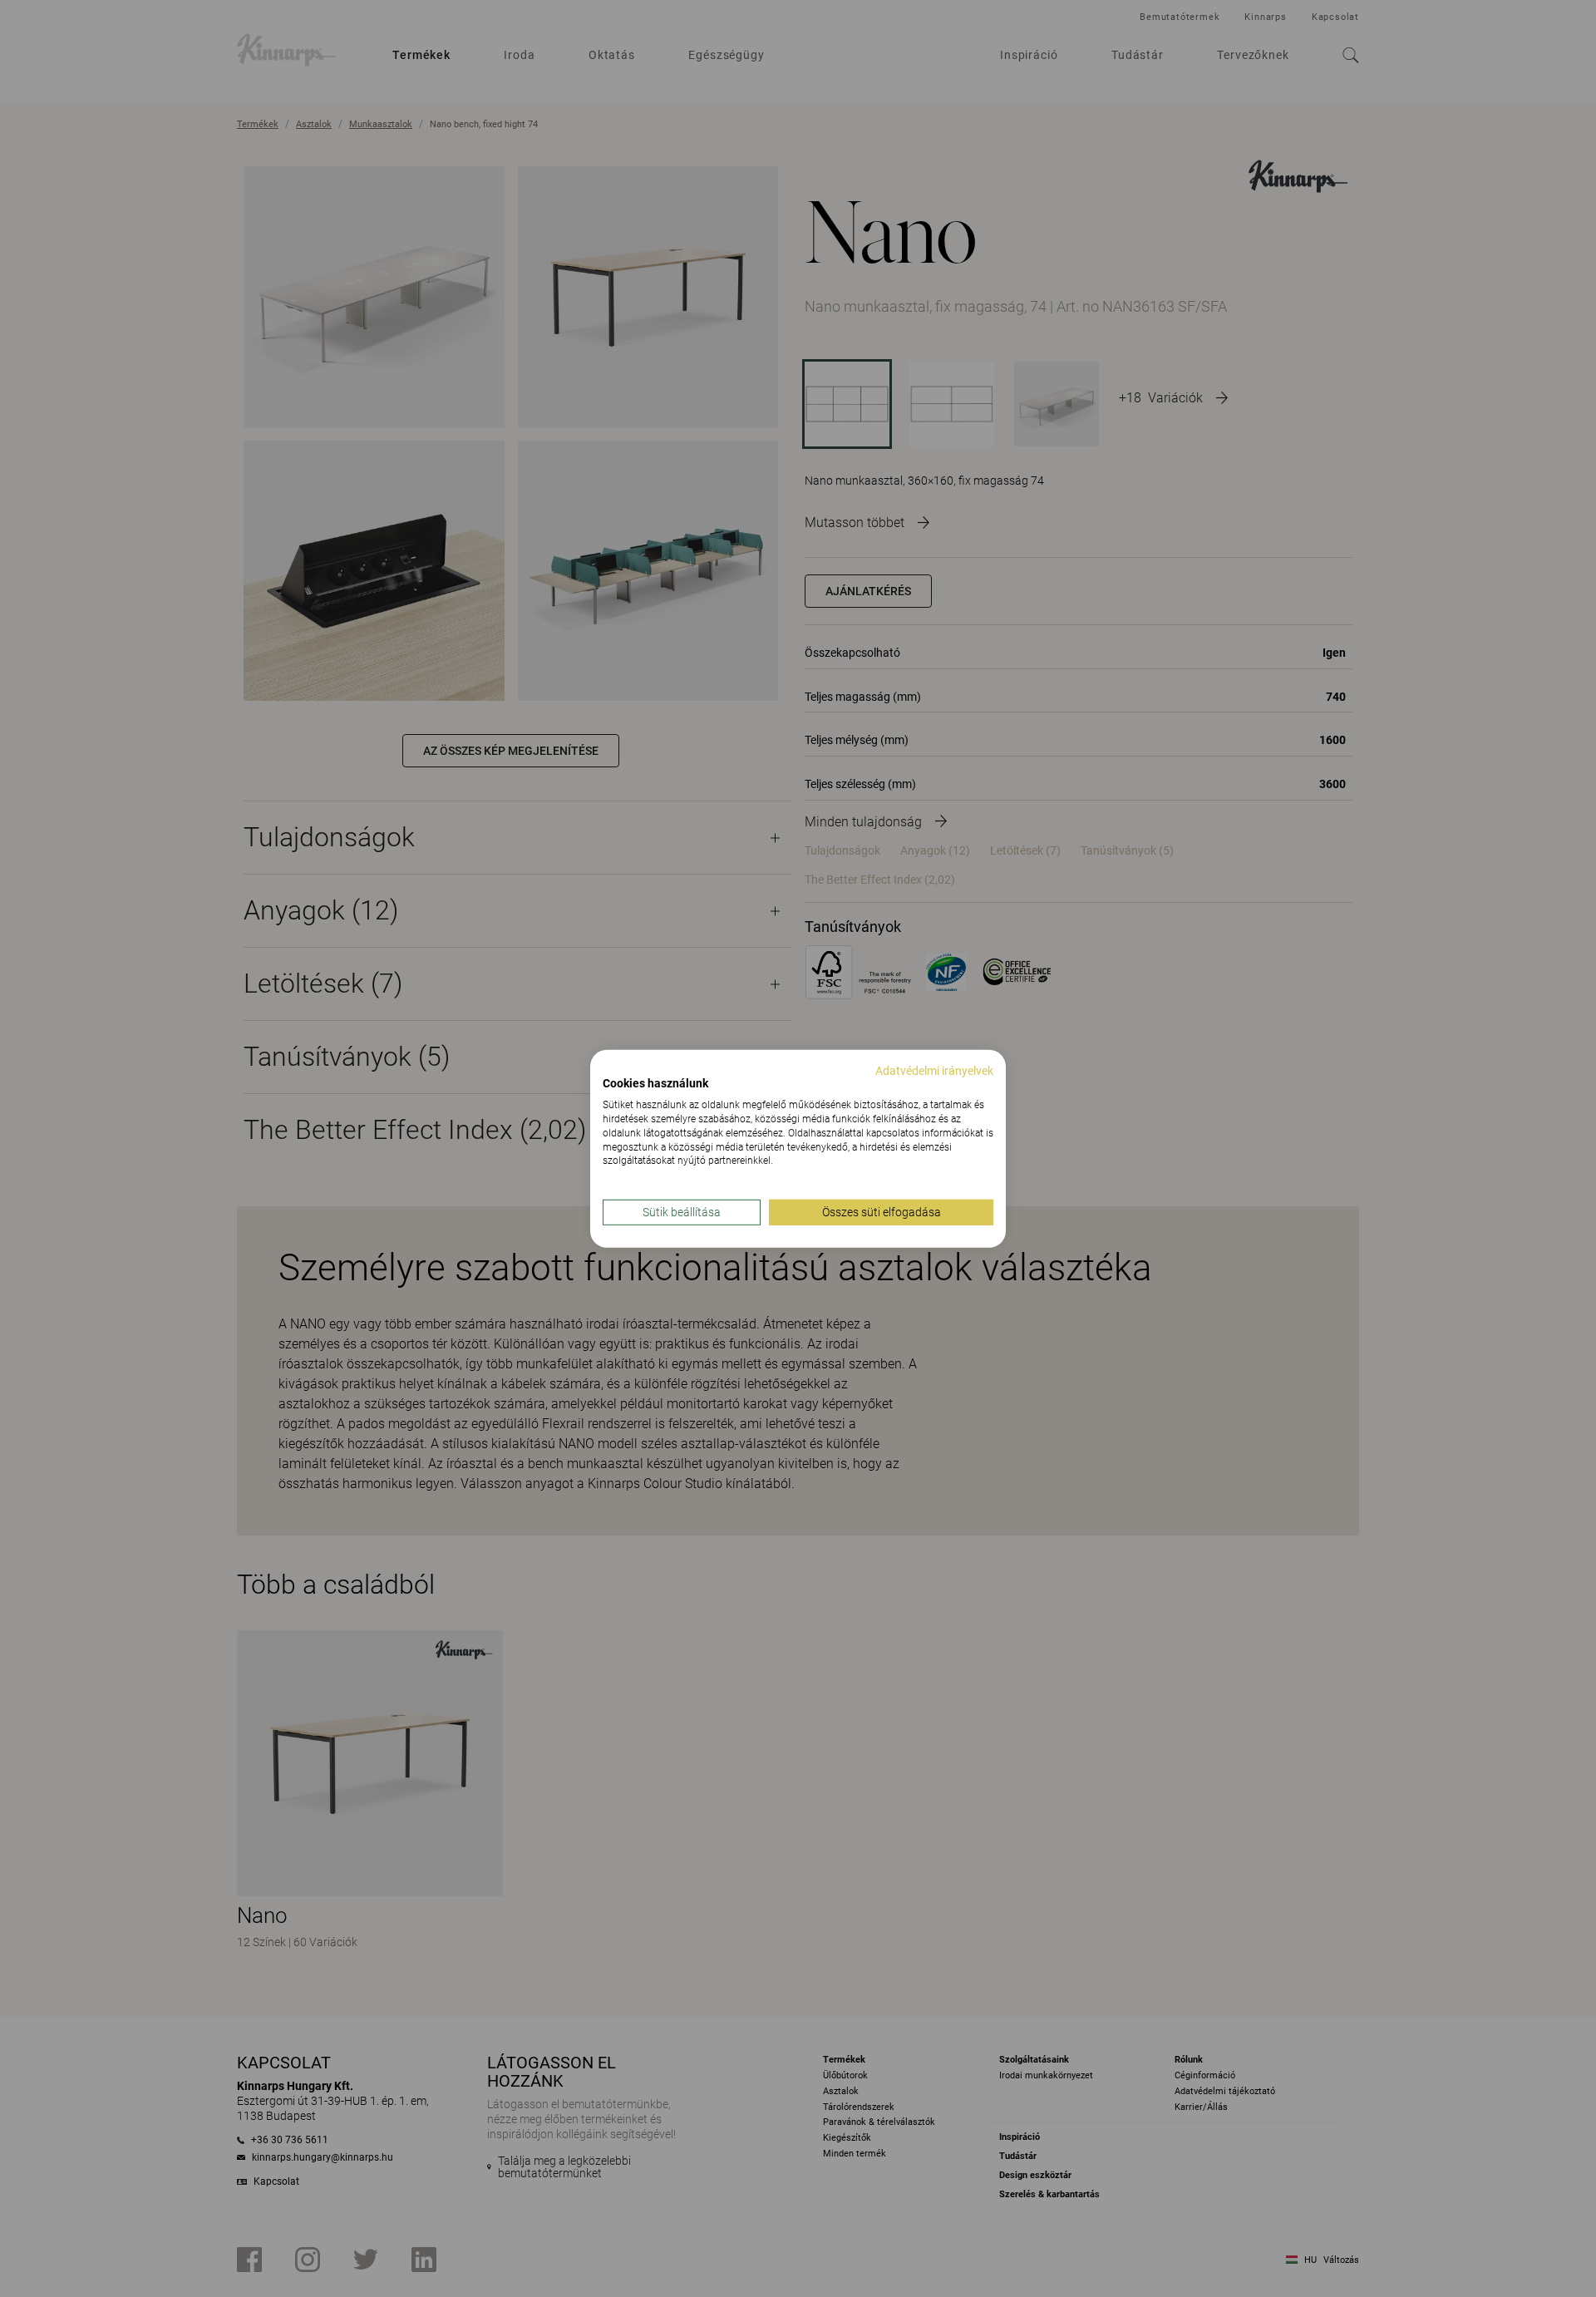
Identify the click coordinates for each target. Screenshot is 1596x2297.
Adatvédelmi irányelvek (934, 1070)
